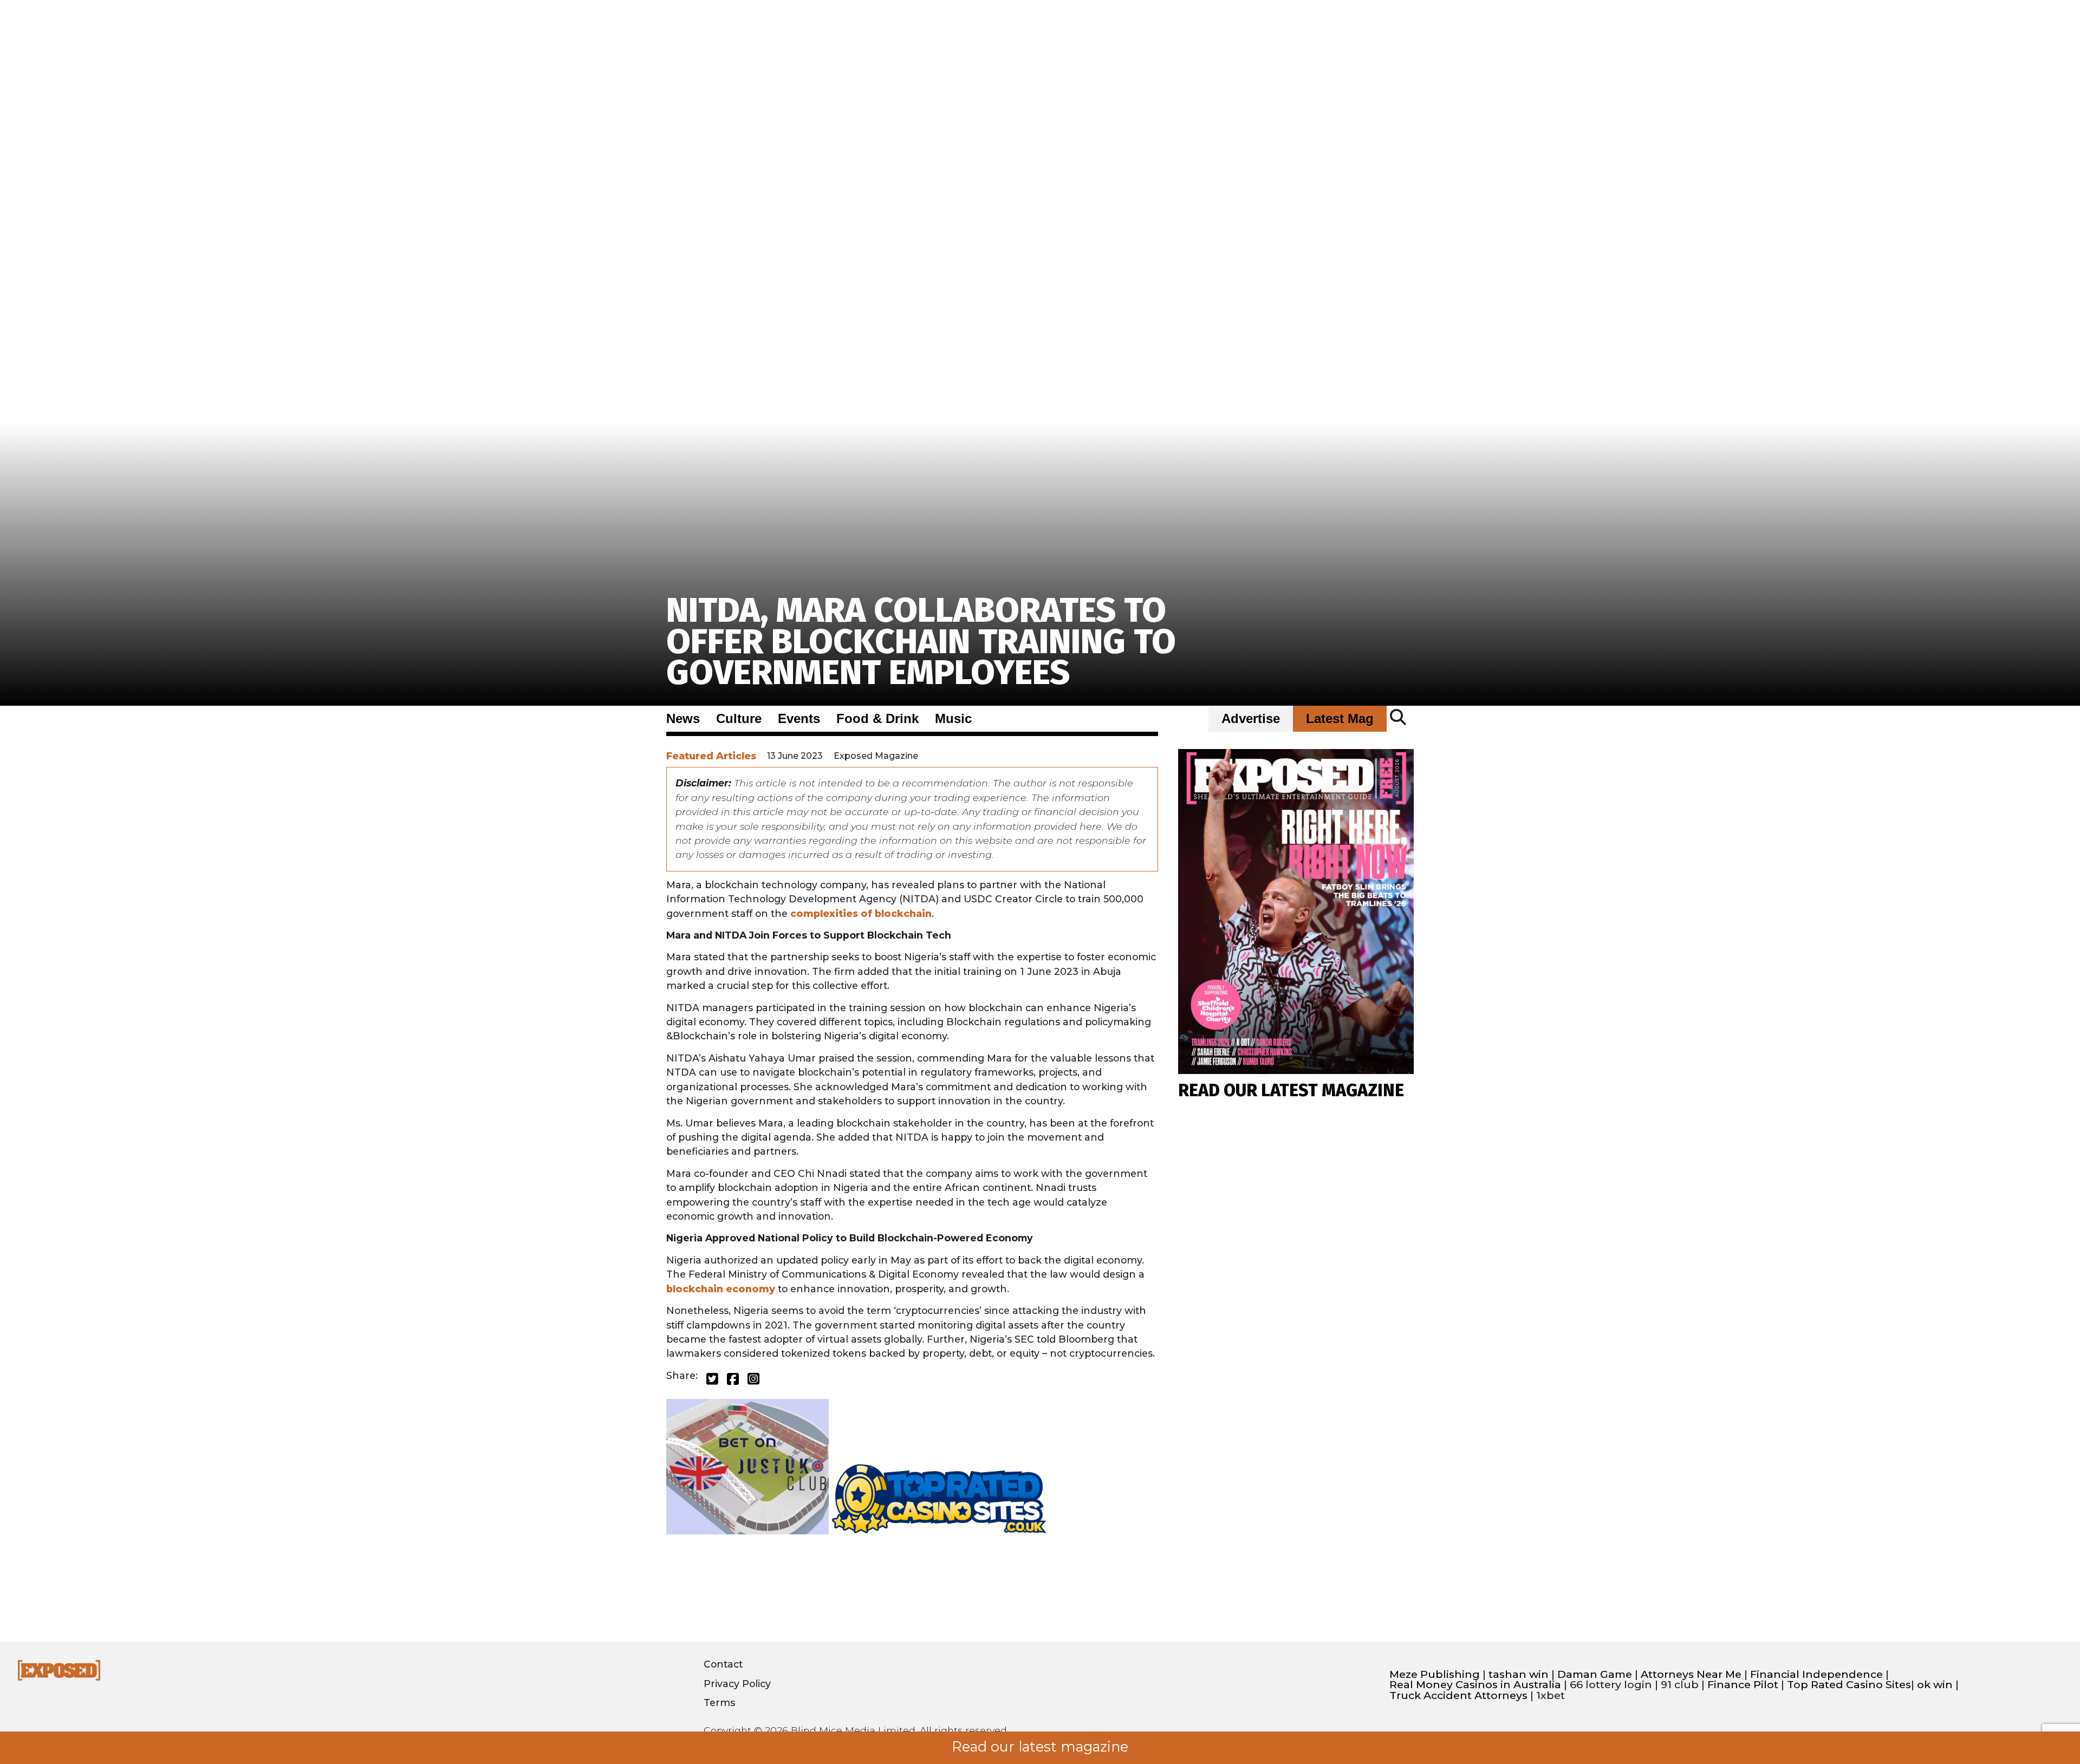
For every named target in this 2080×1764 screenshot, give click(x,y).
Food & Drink (877, 719)
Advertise (1251, 719)
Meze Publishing (1435, 1674)
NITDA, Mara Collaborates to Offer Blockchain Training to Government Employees (921, 642)
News (683, 719)
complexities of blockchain (861, 913)
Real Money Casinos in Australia (1475, 1685)
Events (799, 719)
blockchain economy (721, 1289)
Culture (739, 719)
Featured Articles (711, 756)
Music (953, 719)
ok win (1935, 1685)
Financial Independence (1816, 1674)
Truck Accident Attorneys (1458, 1695)
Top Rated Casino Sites (1849, 1685)
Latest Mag (1340, 719)
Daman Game (1595, 1674)
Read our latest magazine (1040, 1747)
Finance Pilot (1743, 1685)
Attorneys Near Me (1691, 1674)
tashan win (1519, 1674)
